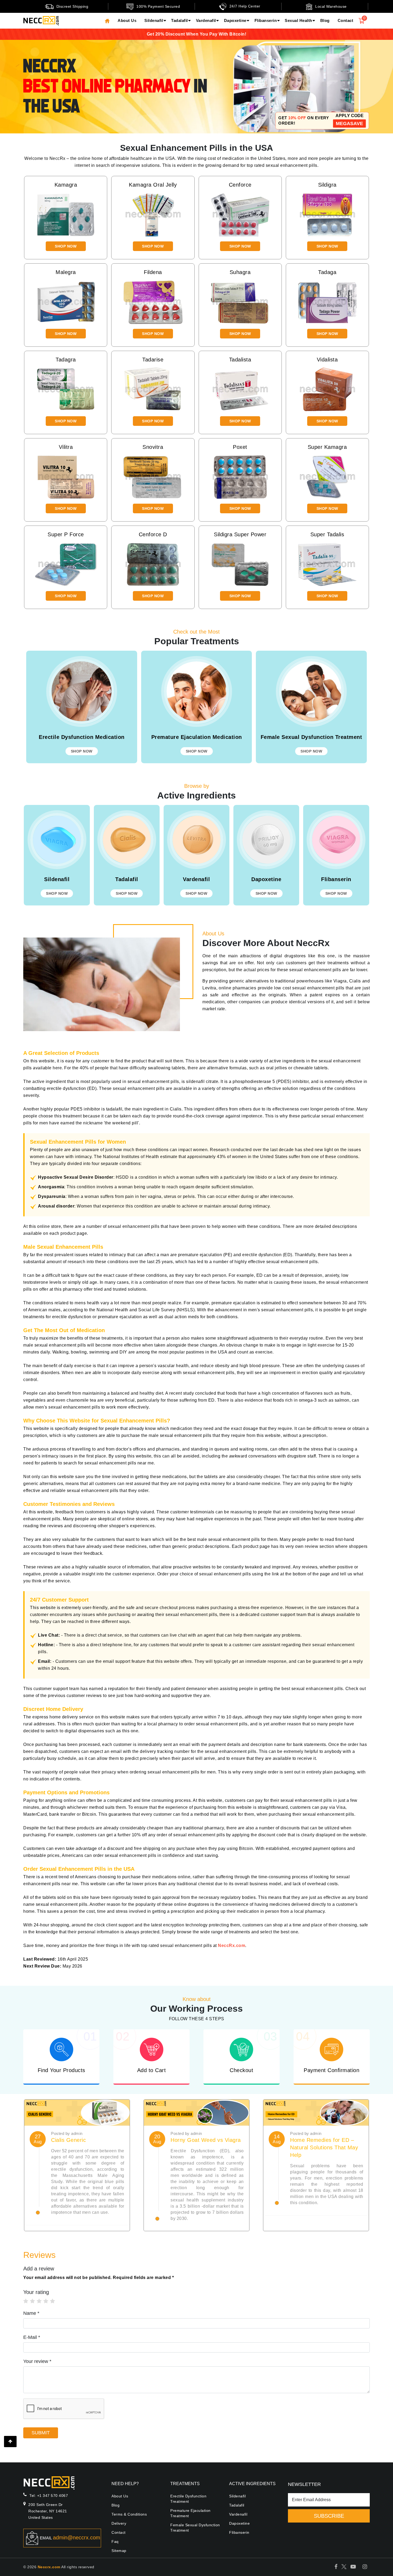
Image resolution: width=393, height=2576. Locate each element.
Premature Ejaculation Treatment (190, 2513)
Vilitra (66, 447)
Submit (41, 2433)
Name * (31, 2313)
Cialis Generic (68, 2140)
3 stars (42, 2301)
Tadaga (327, 272)
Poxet (240, 447)
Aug (38, 2142)
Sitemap (119, 2551)
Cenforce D (153, 534)
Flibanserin (266, 20)
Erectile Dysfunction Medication (82, 737)
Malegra (66, 272)
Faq (115, 2542)
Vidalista (327, 360)
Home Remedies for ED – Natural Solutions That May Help (324, 2147)
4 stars (49, 2301)
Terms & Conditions (129, 2514)
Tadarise (153, 360)
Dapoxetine (235, 20)
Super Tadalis (327, 534)
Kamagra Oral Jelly (153, 185)
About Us (127, 20)
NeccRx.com (232, 1946)
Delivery (119, 2523)
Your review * (37, 2361)
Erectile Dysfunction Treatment (188, 2499)
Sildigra (327, 185)
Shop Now (66, 246)
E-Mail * (32, 2337)
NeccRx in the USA (115, 86)
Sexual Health (298, 20)
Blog (325, 20)
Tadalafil (180, 20)
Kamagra (66, 185)
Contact (346, 20)
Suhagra (240, 272)
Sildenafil (154, 20)
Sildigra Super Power (240, 534)
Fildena (153, 272)
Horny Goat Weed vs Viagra (206, 2140)
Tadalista (240, 360)
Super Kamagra (327, 447)
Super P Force (66, 534)
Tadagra (66, 360)
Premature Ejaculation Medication (197, 737)
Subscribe (329, 2516)
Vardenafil (206, 20)
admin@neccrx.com (77, 2538)
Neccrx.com (49, 2567)
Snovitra (153, 447)
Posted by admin (67, 2133)
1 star (28, 2301)
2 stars (35, 2301)
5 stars (55, 2301)
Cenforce (240, 185)
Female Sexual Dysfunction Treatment (311, 737)
